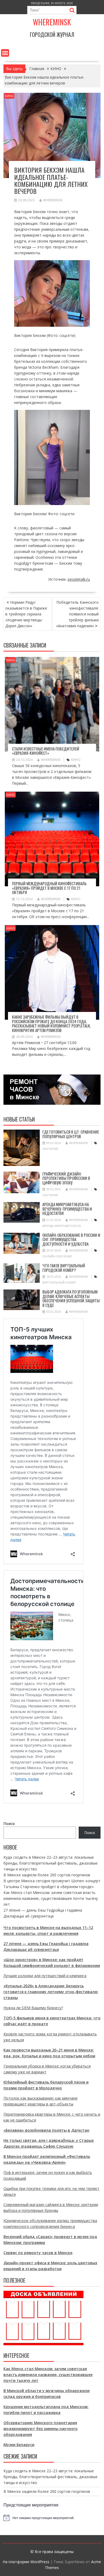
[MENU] (5, 53)
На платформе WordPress (26, 2562)
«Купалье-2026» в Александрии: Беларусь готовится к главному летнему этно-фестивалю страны (51, 1992)
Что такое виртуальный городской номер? (64, 1268)
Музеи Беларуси (19, 2445)
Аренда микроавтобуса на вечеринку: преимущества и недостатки (67, 1209)
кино (76, 760)
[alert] (52, 2518)
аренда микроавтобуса (62, 1226)
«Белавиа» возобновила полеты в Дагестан (46, 2130)
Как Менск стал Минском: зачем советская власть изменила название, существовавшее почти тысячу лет (51, 1898)
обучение (50, 1149)
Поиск (9, 1824)
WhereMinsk (53, 200)
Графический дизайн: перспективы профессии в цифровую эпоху (66, 1178)
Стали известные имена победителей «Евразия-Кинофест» (46, 751)
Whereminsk (52, 22)
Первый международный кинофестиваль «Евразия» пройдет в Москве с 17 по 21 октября (49, 888)
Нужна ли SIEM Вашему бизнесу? (33, 2008)
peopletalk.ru (79, 579)
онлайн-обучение (57, 1256)
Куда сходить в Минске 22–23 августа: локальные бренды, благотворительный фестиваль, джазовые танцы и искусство (51, 1863)
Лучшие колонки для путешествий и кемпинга (45, 1976)
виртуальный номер (59, 1282)
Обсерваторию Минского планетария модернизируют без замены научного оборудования (41, 2429)
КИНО (9, 96)
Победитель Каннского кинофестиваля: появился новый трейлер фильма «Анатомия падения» (77, 614)
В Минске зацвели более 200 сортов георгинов (47, 1875)
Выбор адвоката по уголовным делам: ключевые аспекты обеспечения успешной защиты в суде (71, 1298)
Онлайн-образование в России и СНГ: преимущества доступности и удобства (71, 1239)
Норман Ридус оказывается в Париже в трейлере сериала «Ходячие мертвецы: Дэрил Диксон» (26, 614)
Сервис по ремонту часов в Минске (38, 2253)
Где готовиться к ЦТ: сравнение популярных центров (71, 1134)
